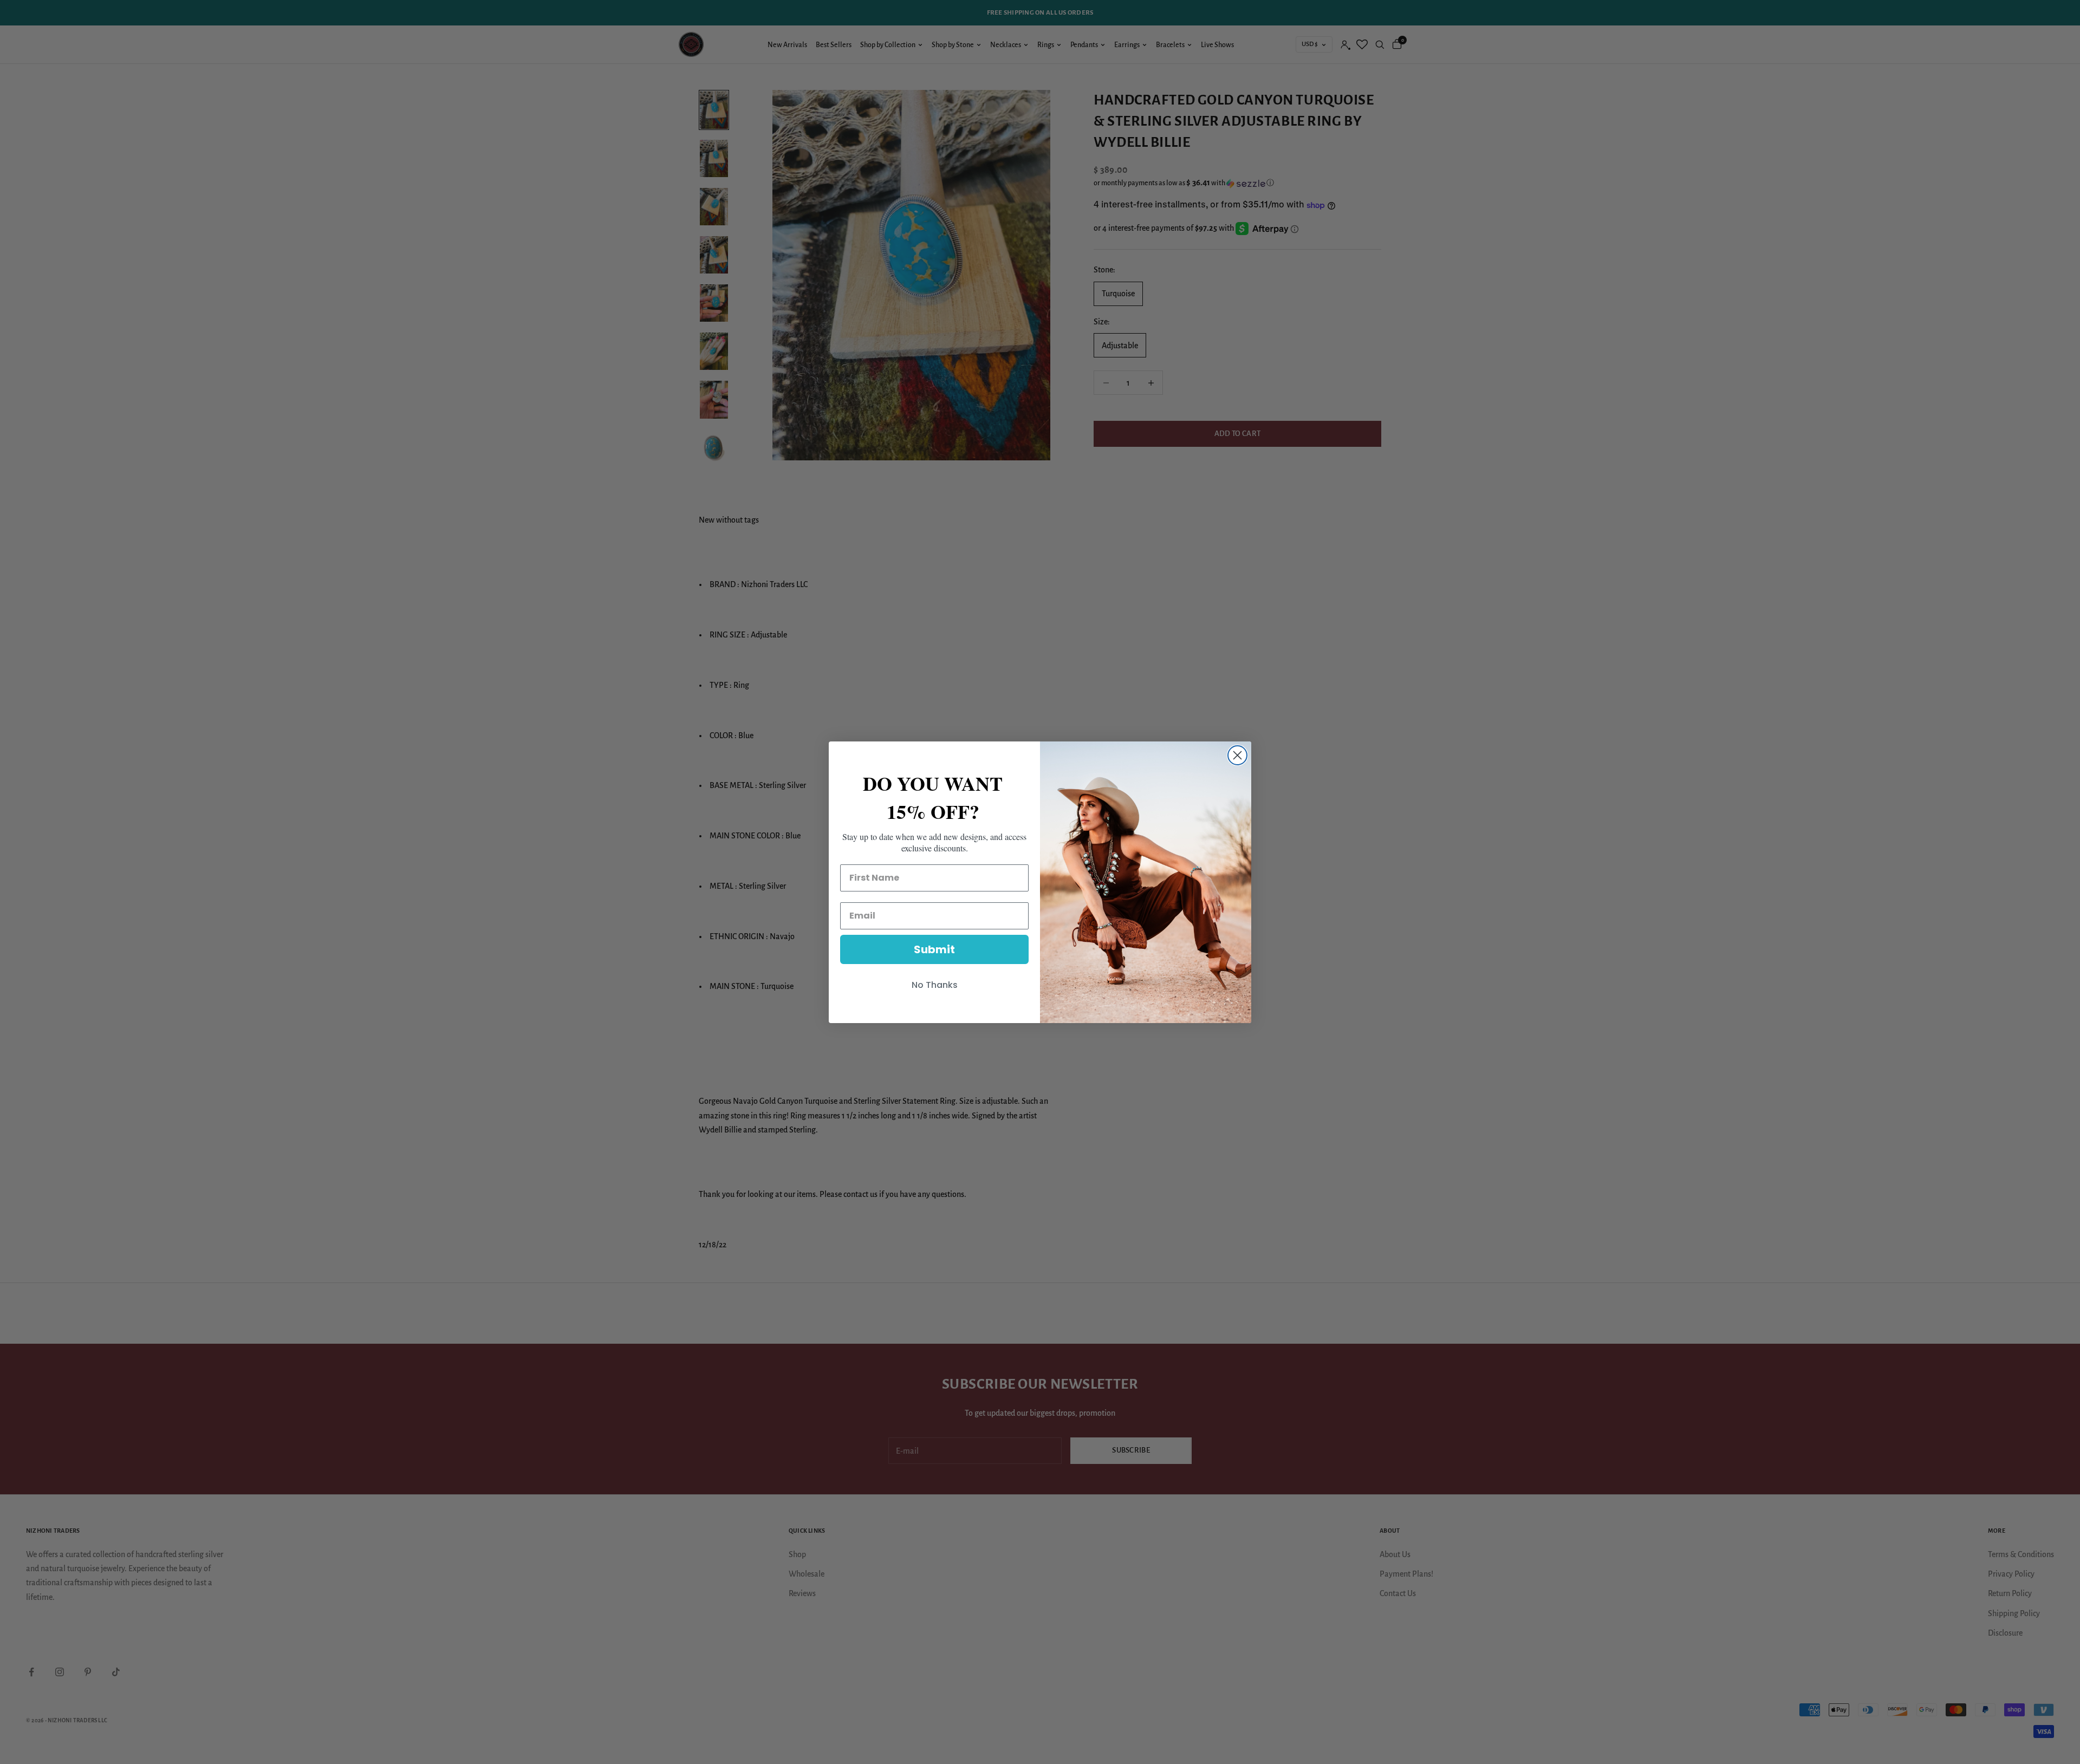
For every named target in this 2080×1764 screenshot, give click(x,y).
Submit (934, 949)
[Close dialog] (1237, 755)
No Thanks (935, 985)
